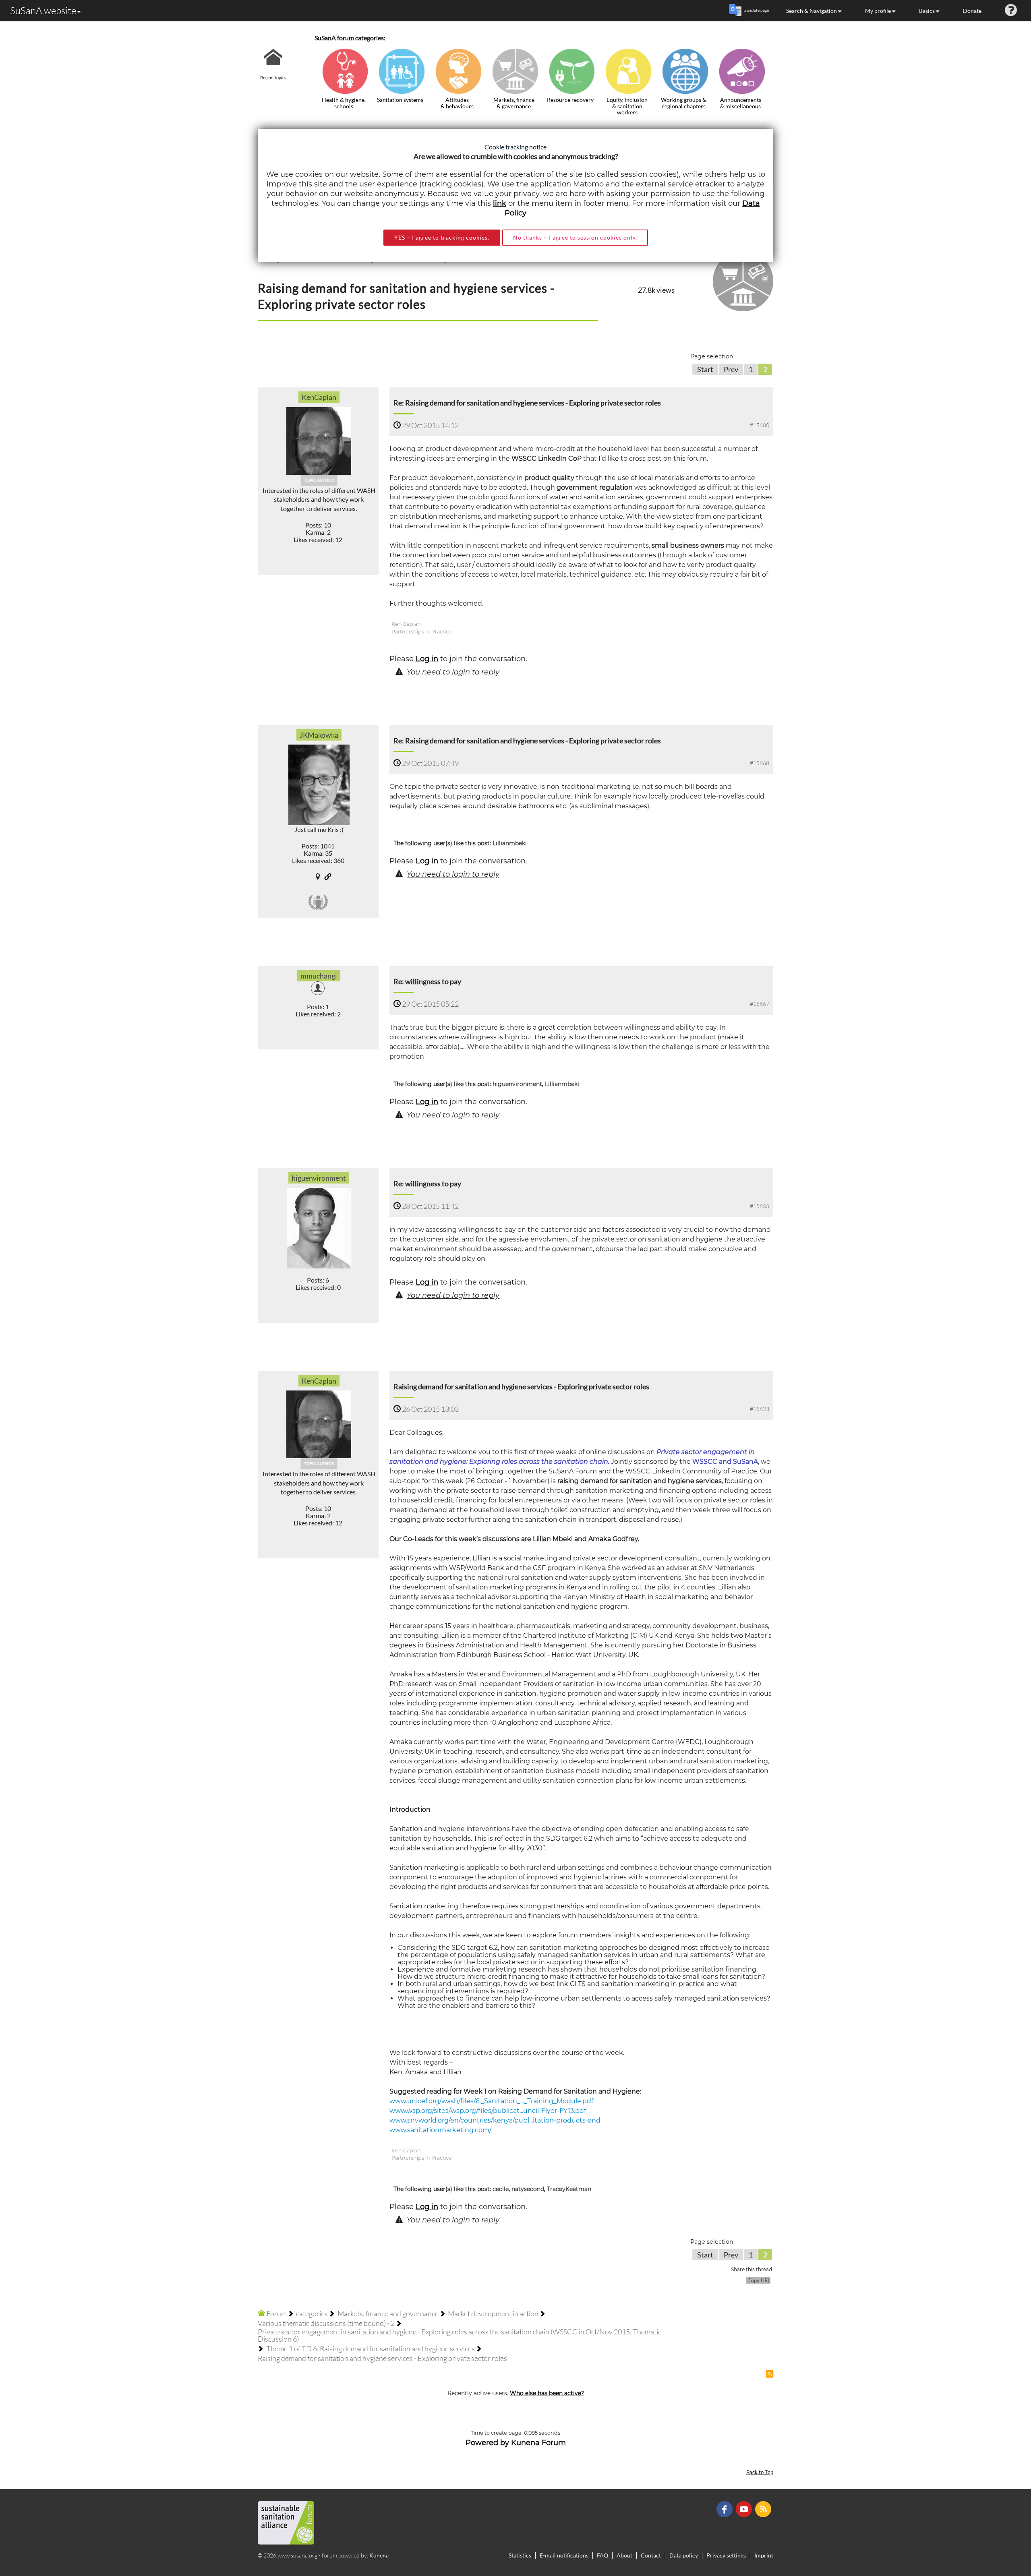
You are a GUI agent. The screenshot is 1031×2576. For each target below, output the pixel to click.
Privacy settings (726, 2555)
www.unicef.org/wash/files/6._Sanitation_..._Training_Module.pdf (491, 2101)
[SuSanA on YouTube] (745, 2509)
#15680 (760, 425)
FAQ (602, 2555)
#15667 (760, 1004)
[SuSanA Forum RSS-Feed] (764, 2509)
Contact (651, 2555)
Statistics (520, 2555)
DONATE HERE (999, 2529)
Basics (927, 11)
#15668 (760, 763)
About (624, 2555)
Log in (427, 659)
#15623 (760, 1409)
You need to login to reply (453, 672)
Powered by (487, 2443)
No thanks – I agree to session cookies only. (575, 237)
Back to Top (760, 2472)
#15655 (760, 1206)
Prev (731, 369)
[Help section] (1011, 11)
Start (705, 369)
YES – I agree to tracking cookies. (442, 237)
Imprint (764, 2555)
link (500, 203)
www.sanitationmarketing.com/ (440, 2130)
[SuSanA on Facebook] (726, 2509)
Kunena (379, 2555)
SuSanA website (43, 10)
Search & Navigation (812, 11)
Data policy (684, 2555)
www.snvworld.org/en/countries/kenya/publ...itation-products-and (495, 2120)
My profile (878, 11)
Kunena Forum (538, 2443)
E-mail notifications (564, 2555)
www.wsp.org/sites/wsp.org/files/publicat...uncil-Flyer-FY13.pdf (488, 2111)
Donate (972, 11)
